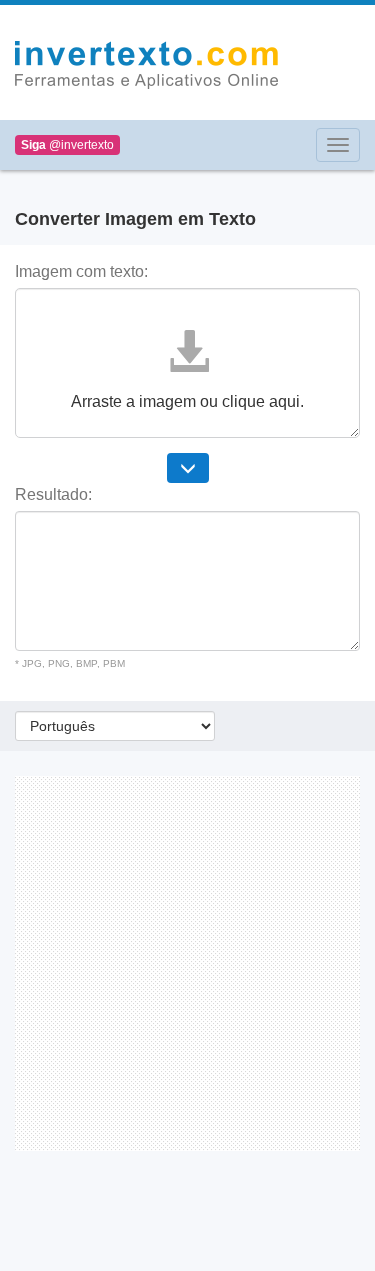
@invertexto (67, 145)
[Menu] (338, 145)
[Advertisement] (187, 963)
